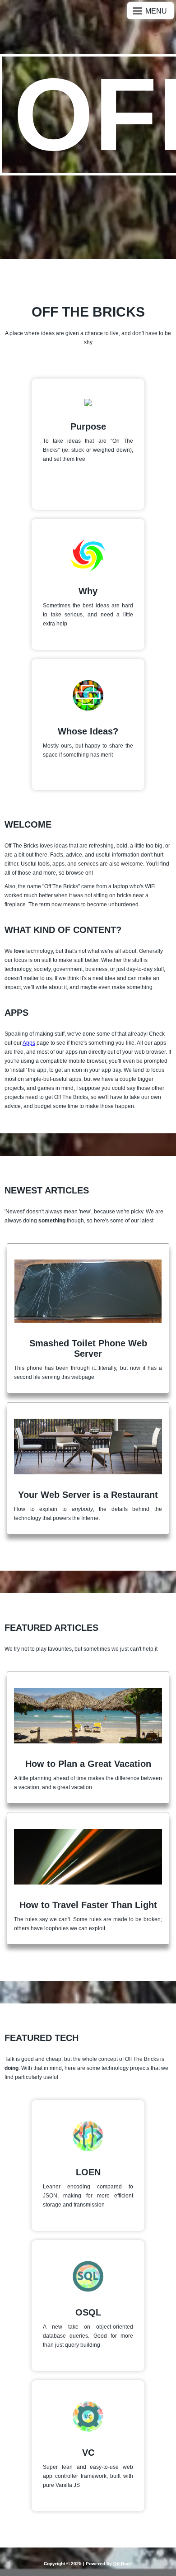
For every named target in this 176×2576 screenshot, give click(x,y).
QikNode (123, 2564)
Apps (29, 1043)
